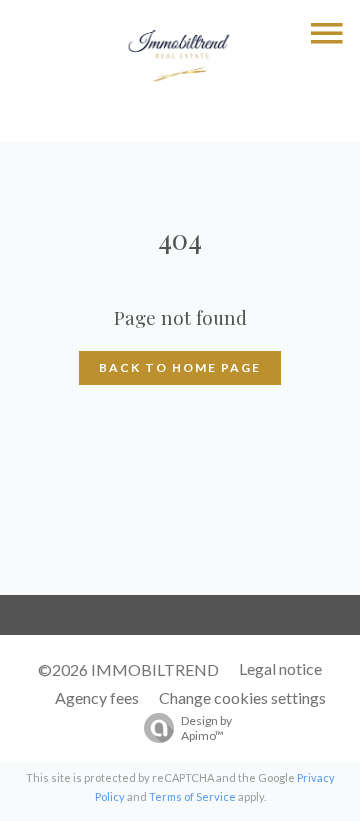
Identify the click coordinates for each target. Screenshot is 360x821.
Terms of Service (192, 796)
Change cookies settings (242, 697)
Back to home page (180, 367)
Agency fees (97, 697)
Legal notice (280, 668)
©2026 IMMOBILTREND (128, 669)
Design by (206, 728)
